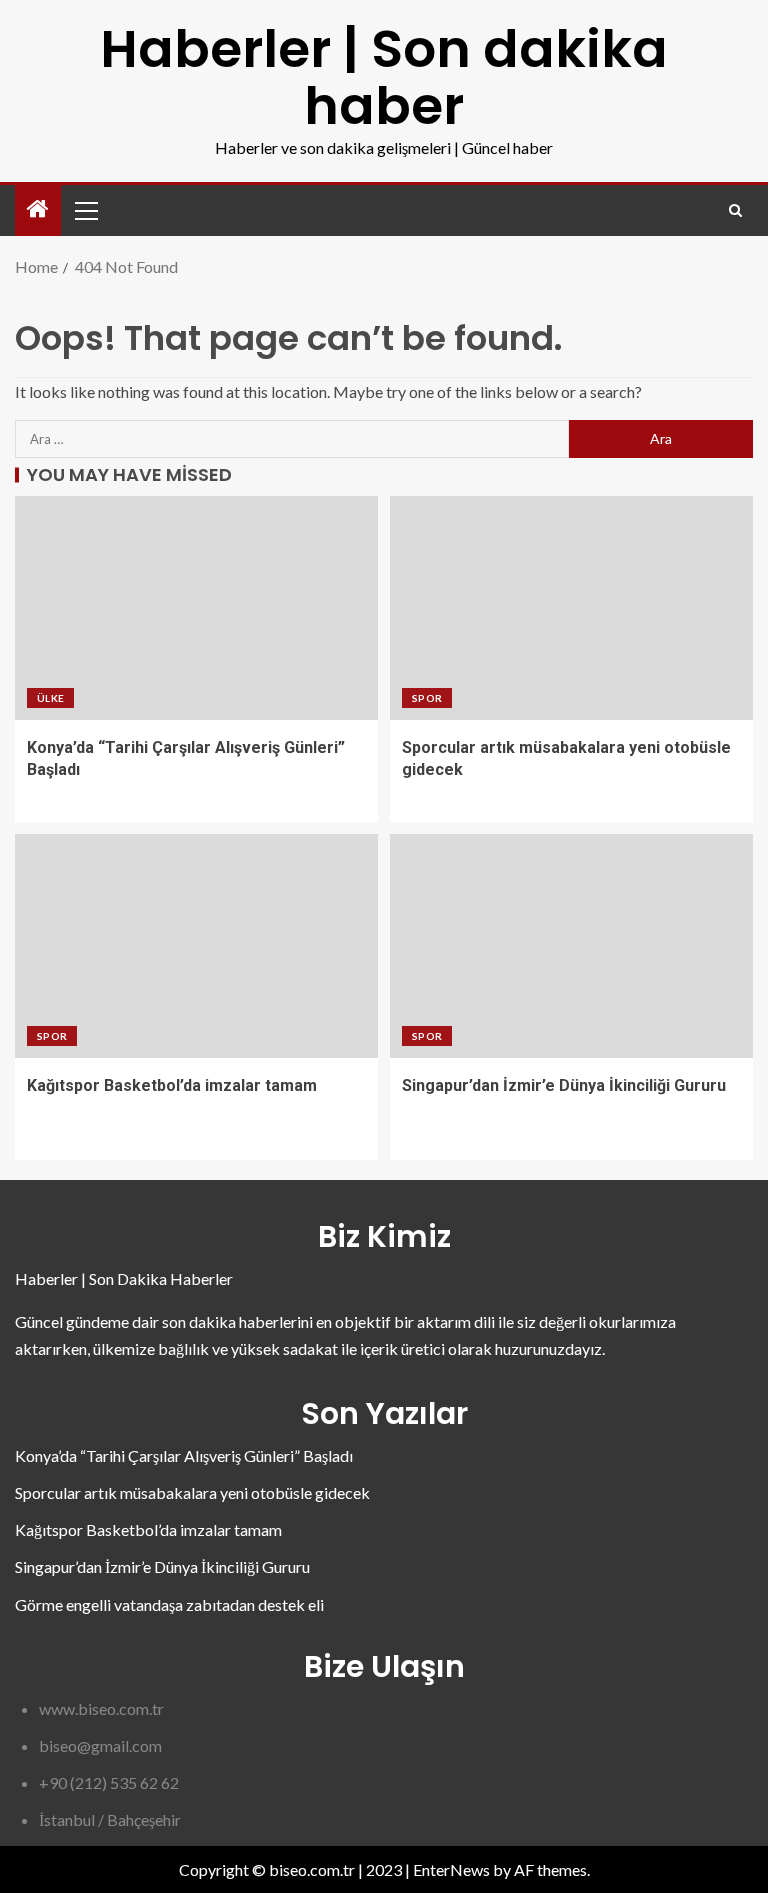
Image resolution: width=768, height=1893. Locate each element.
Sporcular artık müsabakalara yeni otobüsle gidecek (192, 1492)
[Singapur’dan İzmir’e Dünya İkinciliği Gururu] (571, 946)
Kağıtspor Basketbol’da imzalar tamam (172, 1085)
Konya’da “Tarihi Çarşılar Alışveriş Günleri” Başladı (184, 1455)
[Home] (38, 209)
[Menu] (85, 210)
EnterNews (451, 1869)
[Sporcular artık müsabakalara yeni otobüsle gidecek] (571, 608)
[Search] (735, 210)
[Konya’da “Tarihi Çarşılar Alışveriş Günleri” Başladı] (196, 608)
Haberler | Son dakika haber (384, 77)
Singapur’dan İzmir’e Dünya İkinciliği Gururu (564, 1085)
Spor (427, 698)
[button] (85, 210)
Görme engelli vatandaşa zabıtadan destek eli (169, 1604)
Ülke (50, 698)
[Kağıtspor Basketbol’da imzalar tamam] (196, 946)
